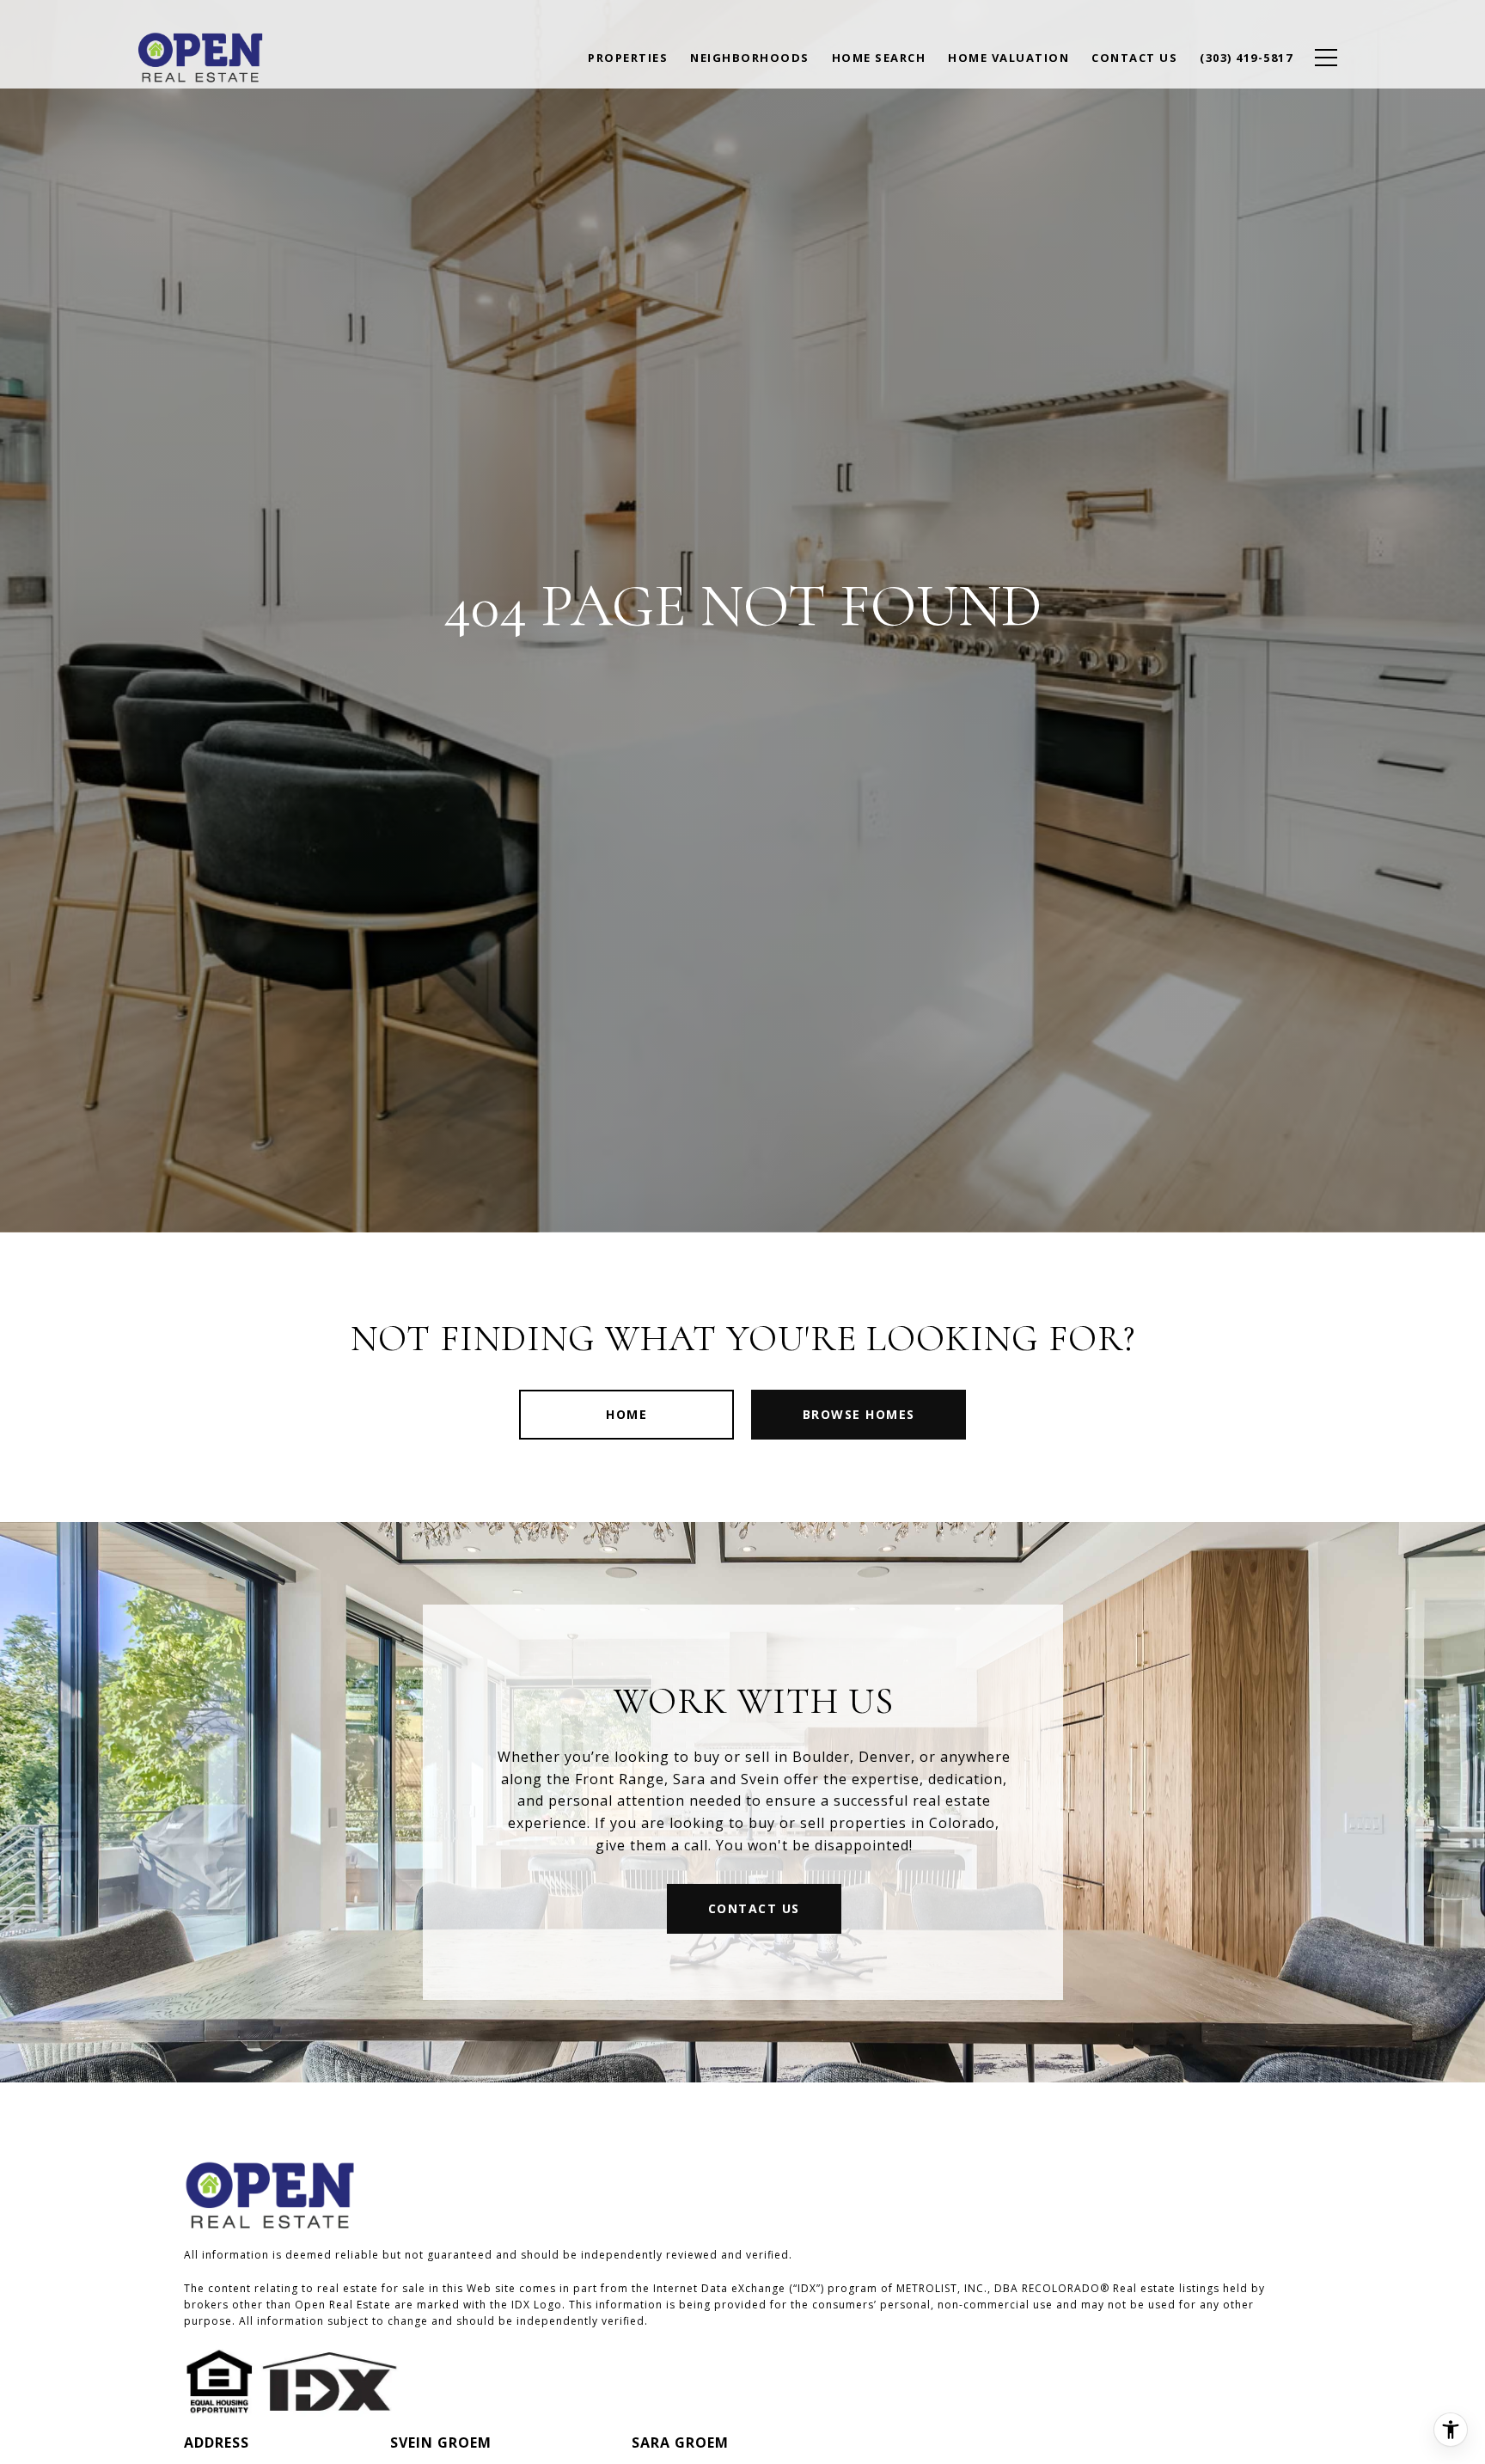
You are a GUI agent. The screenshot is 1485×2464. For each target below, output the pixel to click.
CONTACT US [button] (754, 1908)
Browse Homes (859, 1414)
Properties (628, 58)
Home (626, 1414)
